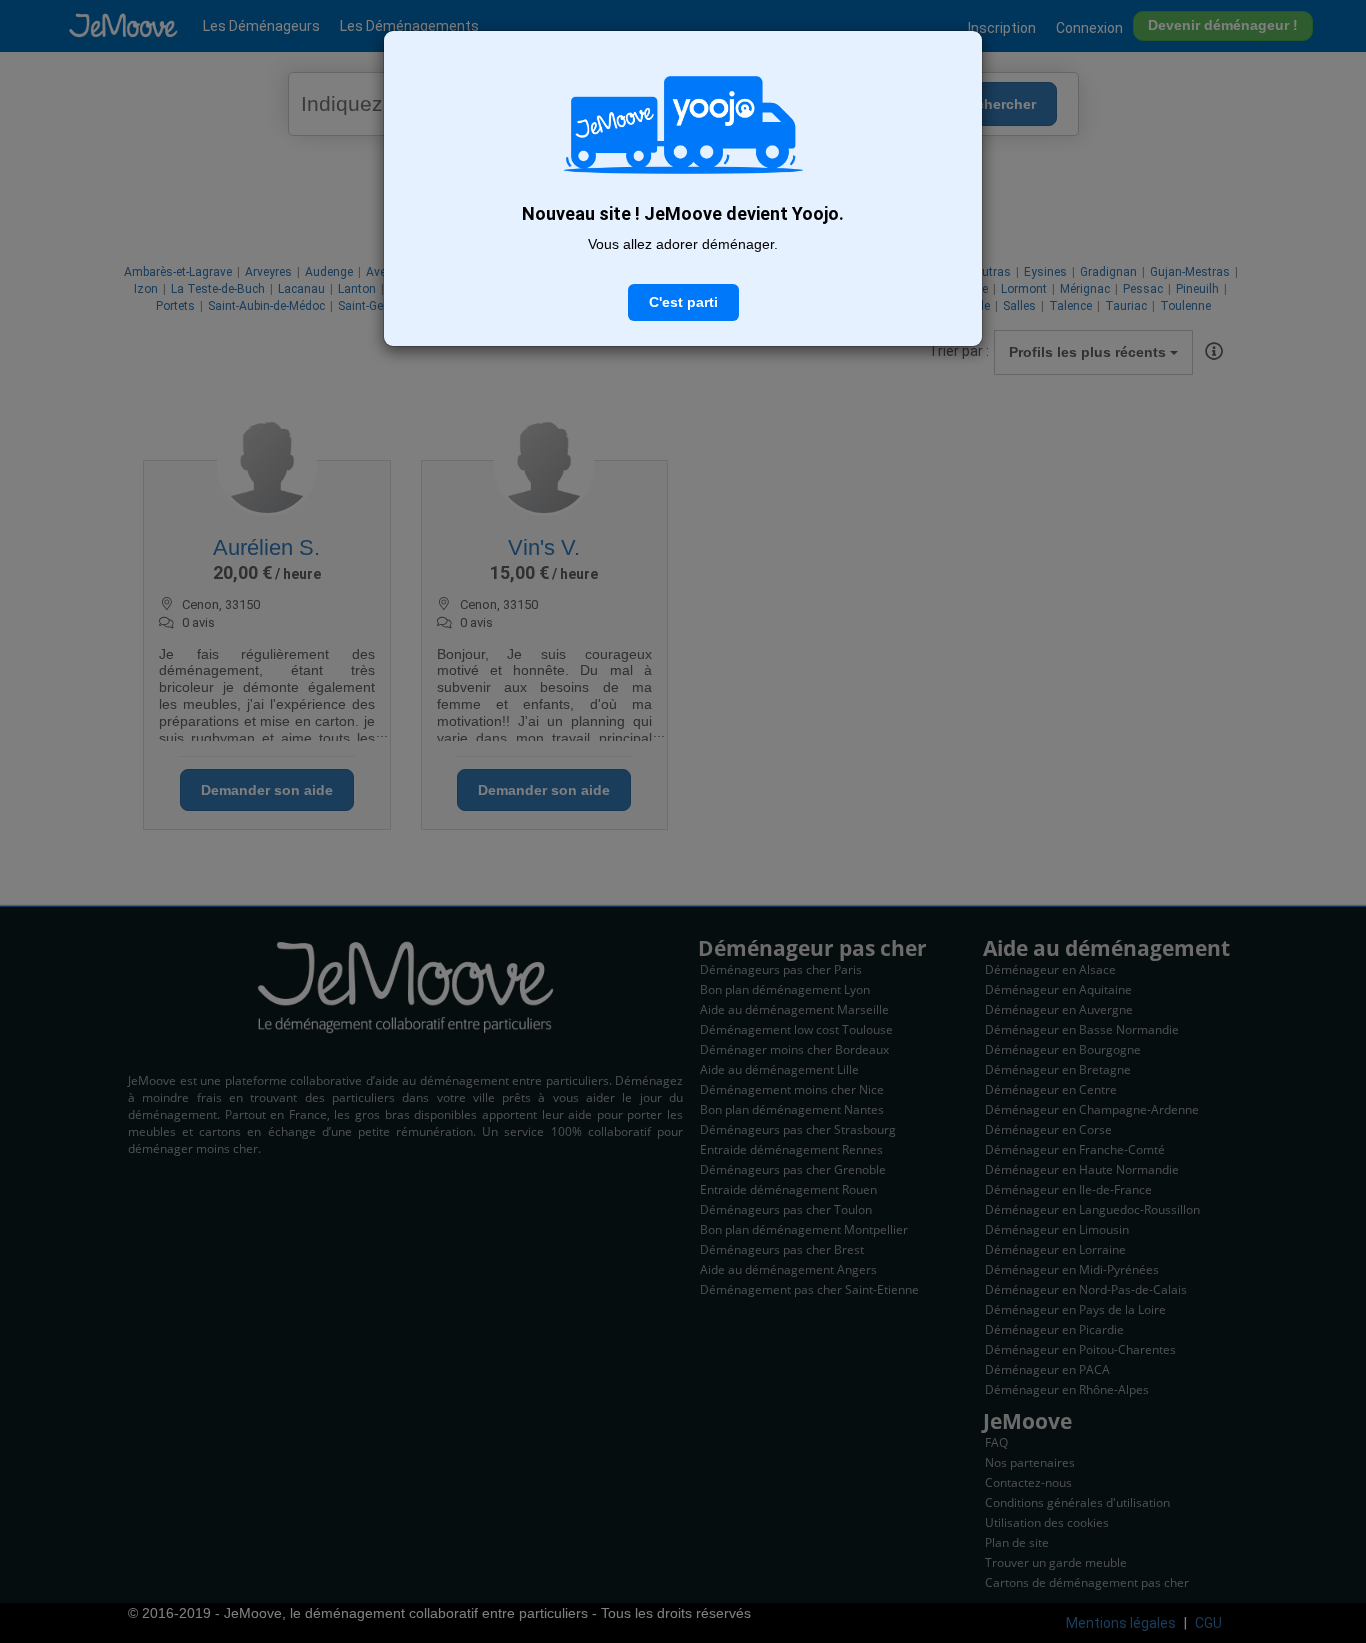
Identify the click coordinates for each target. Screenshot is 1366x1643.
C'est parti (683, 302)
